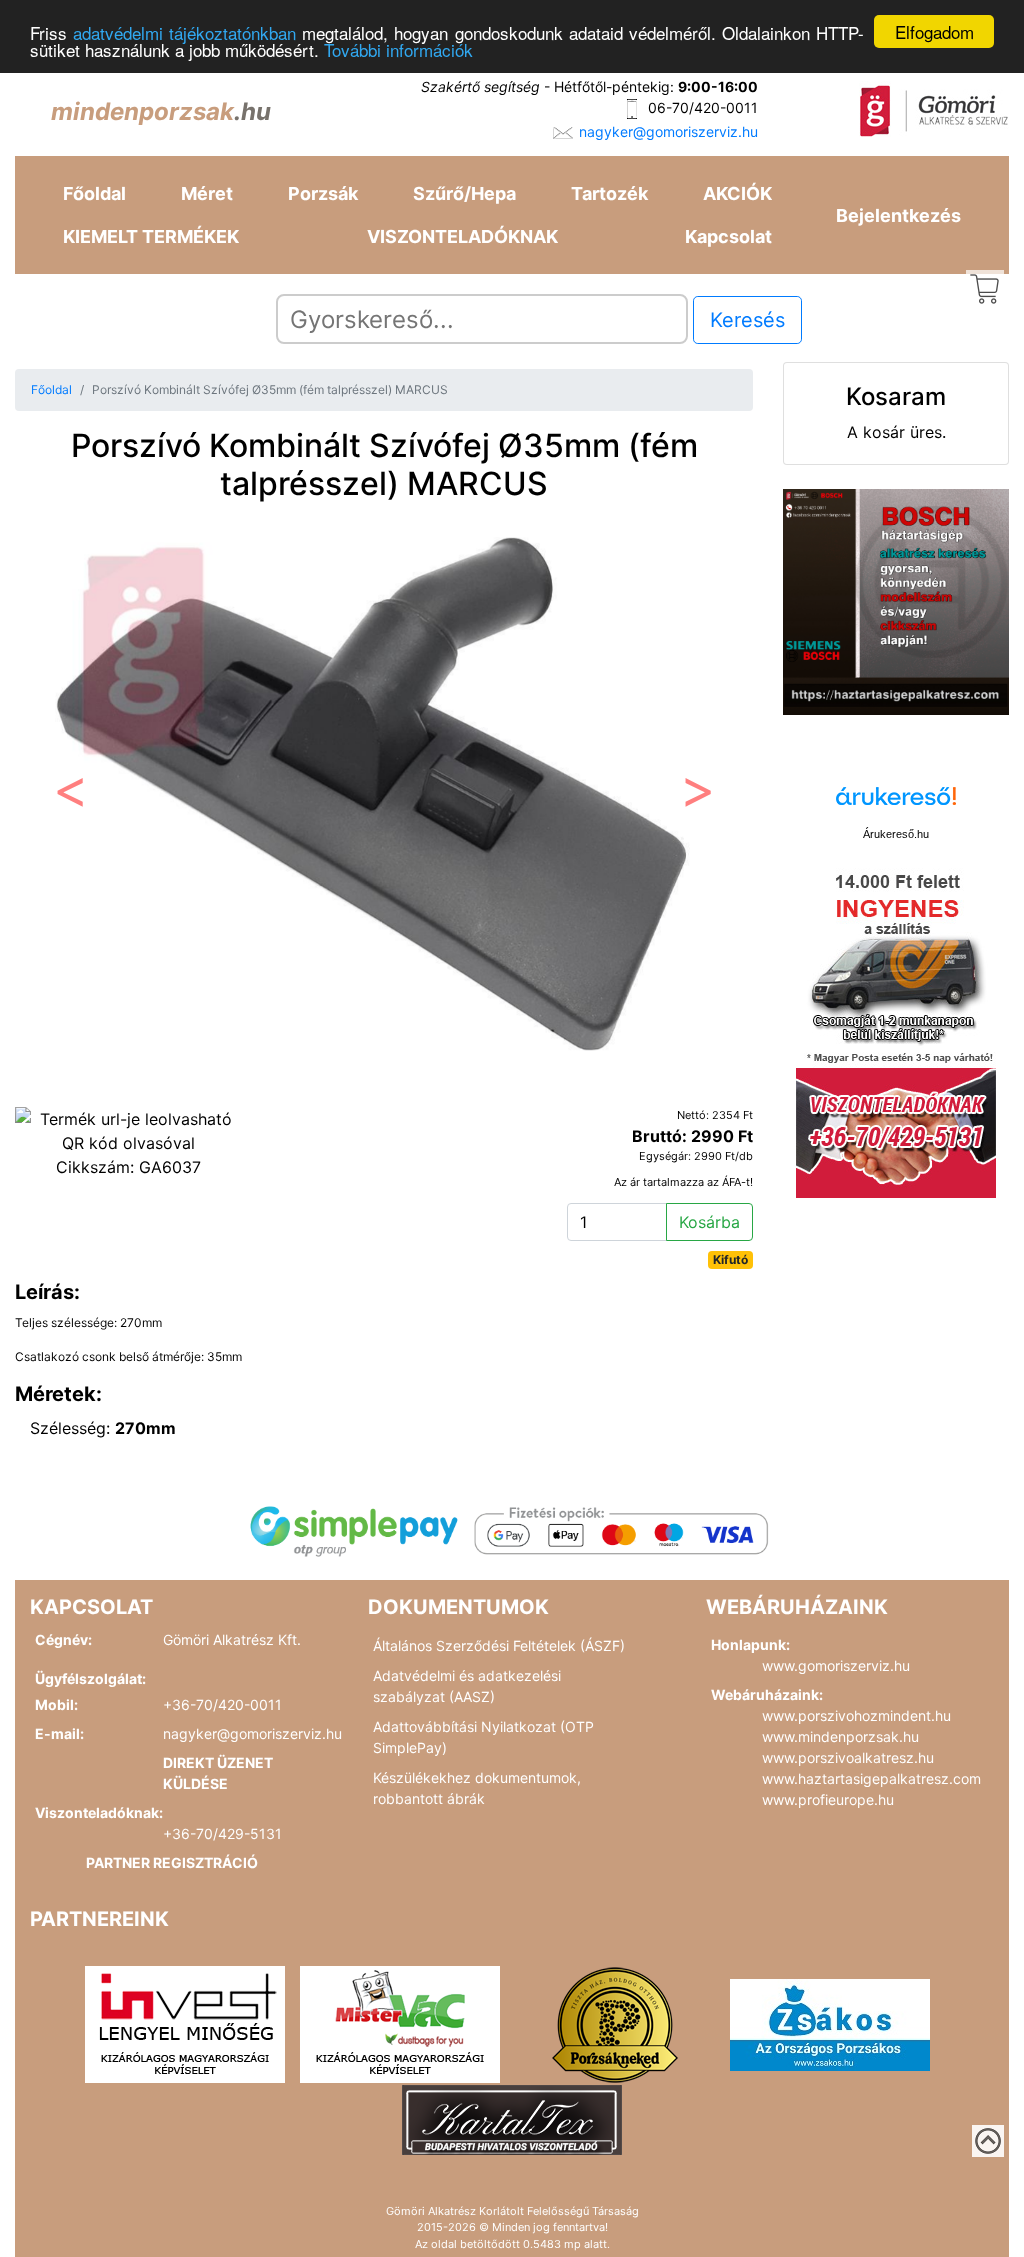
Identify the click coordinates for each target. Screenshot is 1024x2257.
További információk (398, 49)
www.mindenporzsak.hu (840, 1736)
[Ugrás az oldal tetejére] (988, 2141)
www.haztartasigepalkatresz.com (871, 1778)
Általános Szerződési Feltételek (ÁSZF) (499, 1645)
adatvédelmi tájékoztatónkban (184, 32)
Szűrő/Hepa (464, 193)
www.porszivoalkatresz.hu (848, 1757)
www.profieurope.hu (828, 1799)
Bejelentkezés (898, 215)
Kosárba (709, 1222)
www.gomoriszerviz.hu (836, 1665)
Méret (207, 193)
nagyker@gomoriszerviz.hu (668, 131)
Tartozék (609, 193)
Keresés (747, 320)
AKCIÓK (737, 193)
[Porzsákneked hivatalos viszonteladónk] (615, 2023)
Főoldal (94, 193)
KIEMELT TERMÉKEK (151, 236)
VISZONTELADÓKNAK (462, 236)
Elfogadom (934, 31)
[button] (70, 797)
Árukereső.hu (896, 834)
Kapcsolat (728, 236)
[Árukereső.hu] (896, 803)
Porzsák (323, 193)
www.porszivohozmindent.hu (856, 1715)
